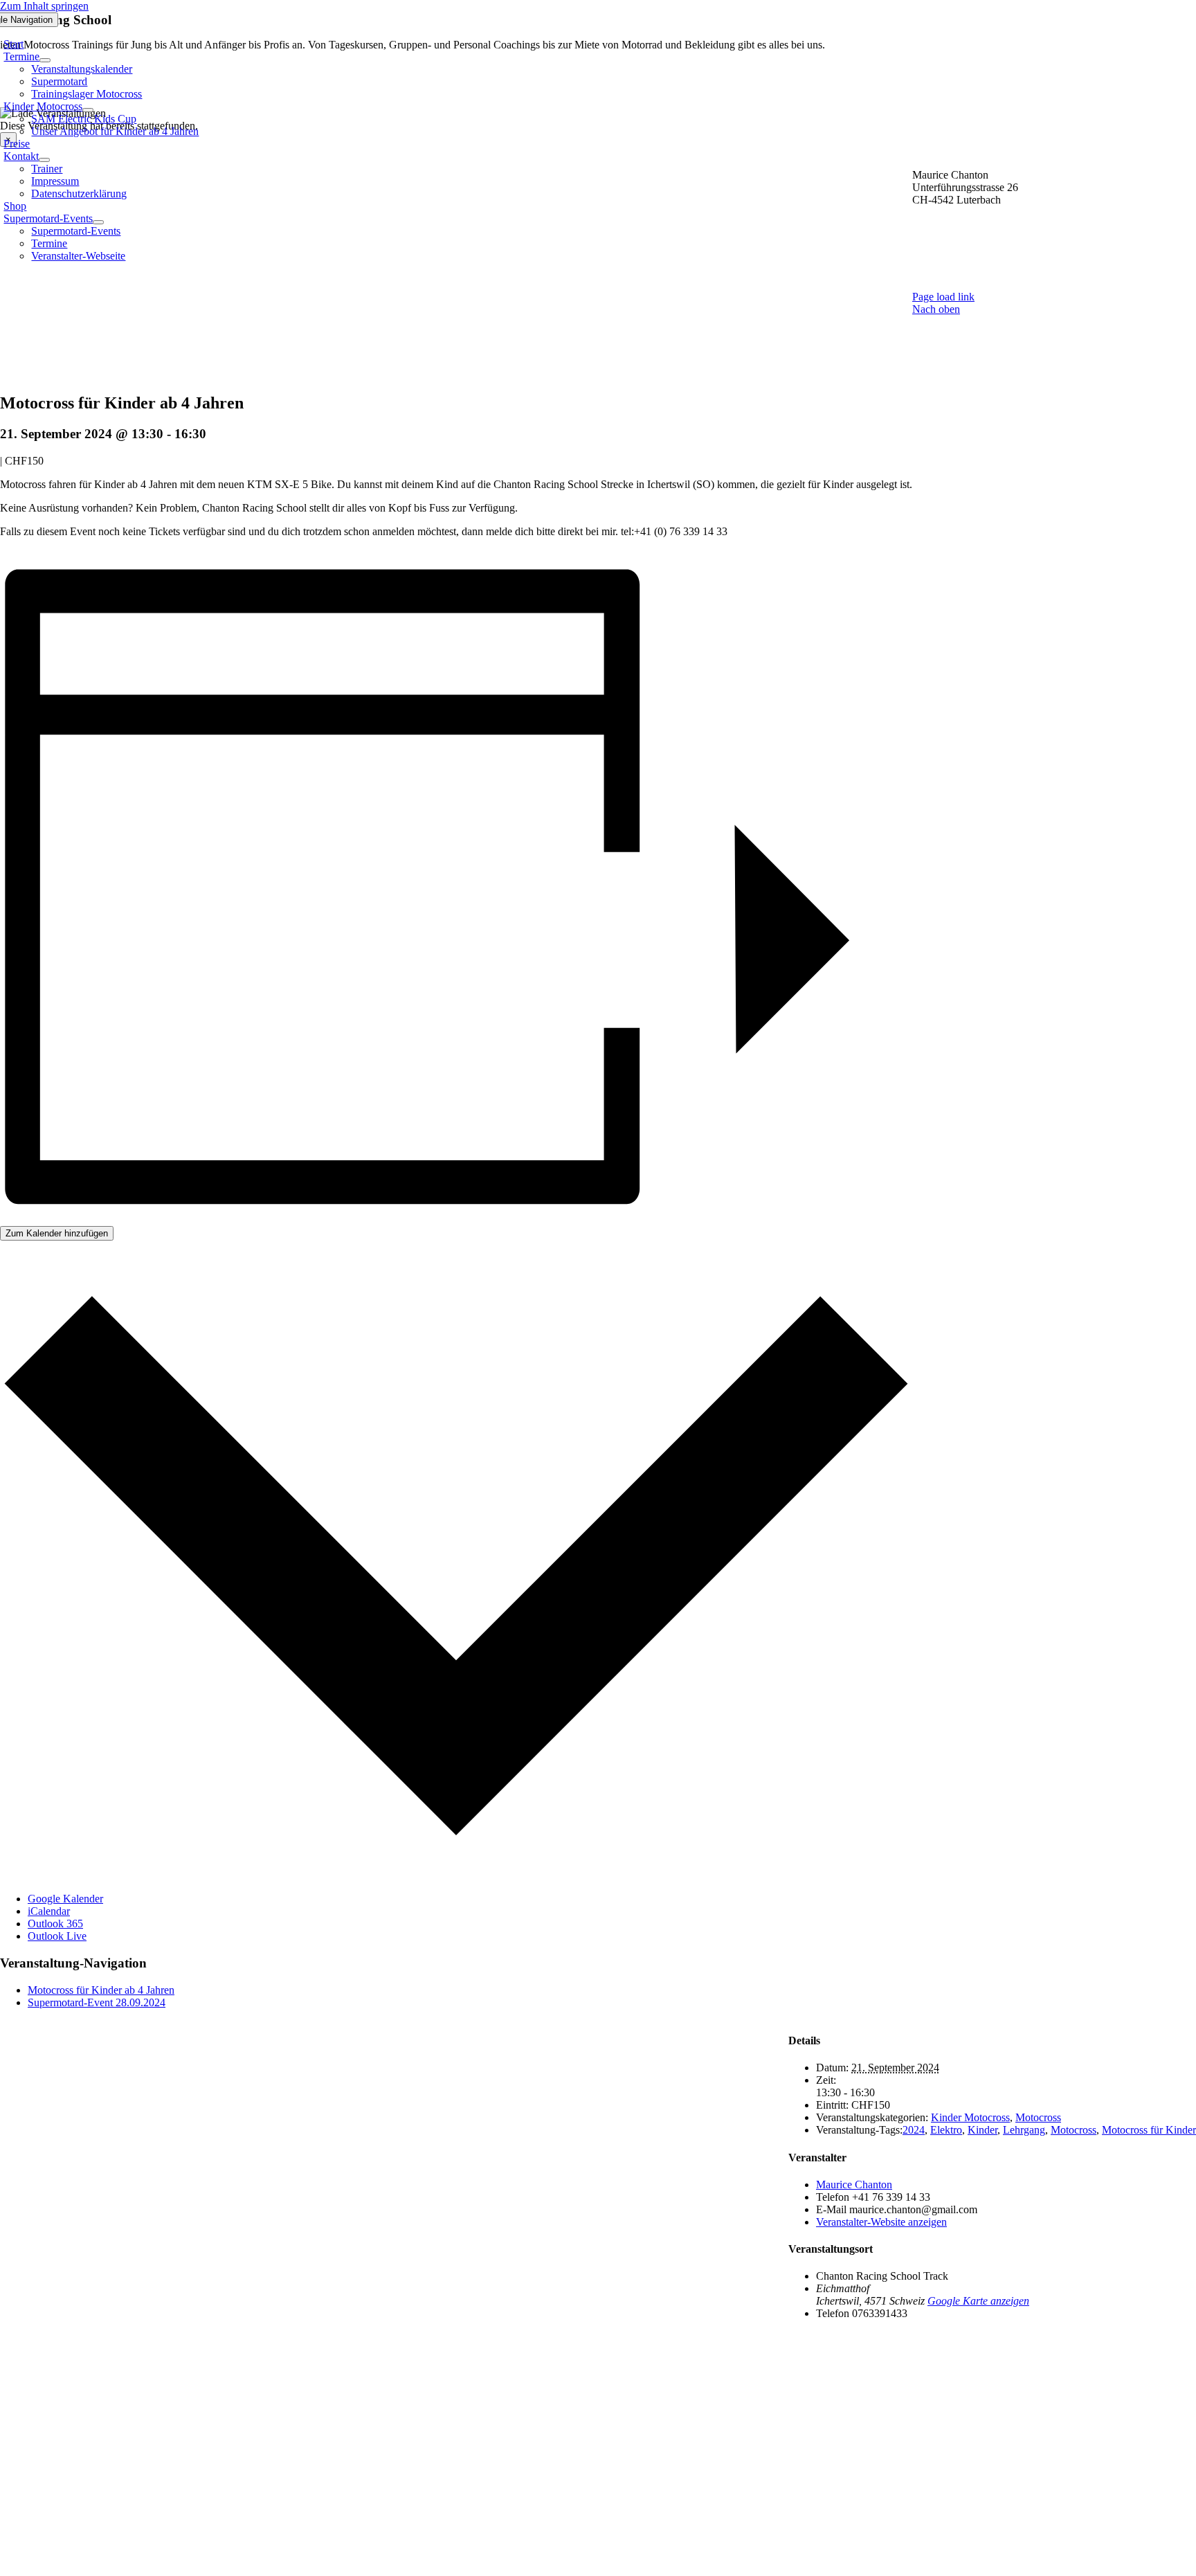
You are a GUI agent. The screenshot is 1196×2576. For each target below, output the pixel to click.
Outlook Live (57, 1936)
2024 (914, 2130)
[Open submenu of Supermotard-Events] (98, 222)
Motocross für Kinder (1149, 2130)
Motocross (1038, 2117)
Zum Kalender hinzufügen (57, 1233)
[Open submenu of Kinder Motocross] (88, 110)
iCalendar (49, 1911)
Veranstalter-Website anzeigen (881, 2222)
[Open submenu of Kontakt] (44, 160)
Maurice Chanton (854, 2185)
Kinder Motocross (970, 2117)
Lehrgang (1024, 2130)
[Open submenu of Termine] (45, 60)
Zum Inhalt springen (44, 6)
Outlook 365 (55, 1924)
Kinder (982, 2130)
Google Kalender (65, 1899)
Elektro (946, 2130)
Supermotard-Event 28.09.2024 (97, 2002)
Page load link (943, 297)
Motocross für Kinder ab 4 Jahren (101, 1990)
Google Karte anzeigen (978, 2301)
